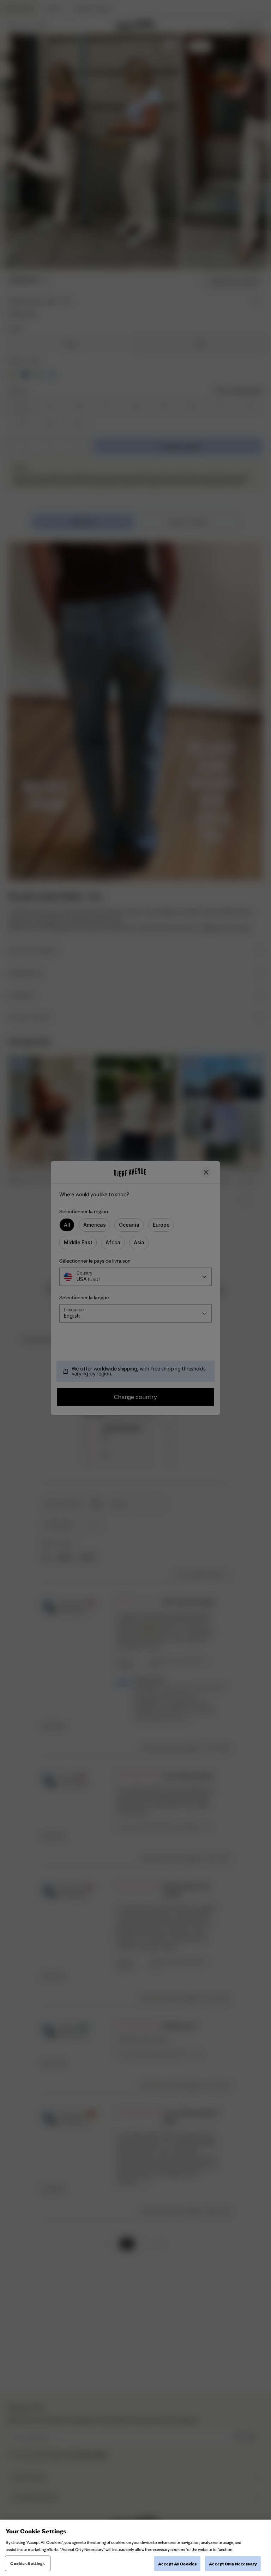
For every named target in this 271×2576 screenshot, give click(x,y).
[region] (135, 2548)
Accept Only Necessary (233, 2563)
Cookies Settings (28, 2563)
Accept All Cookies (177, 2563)
